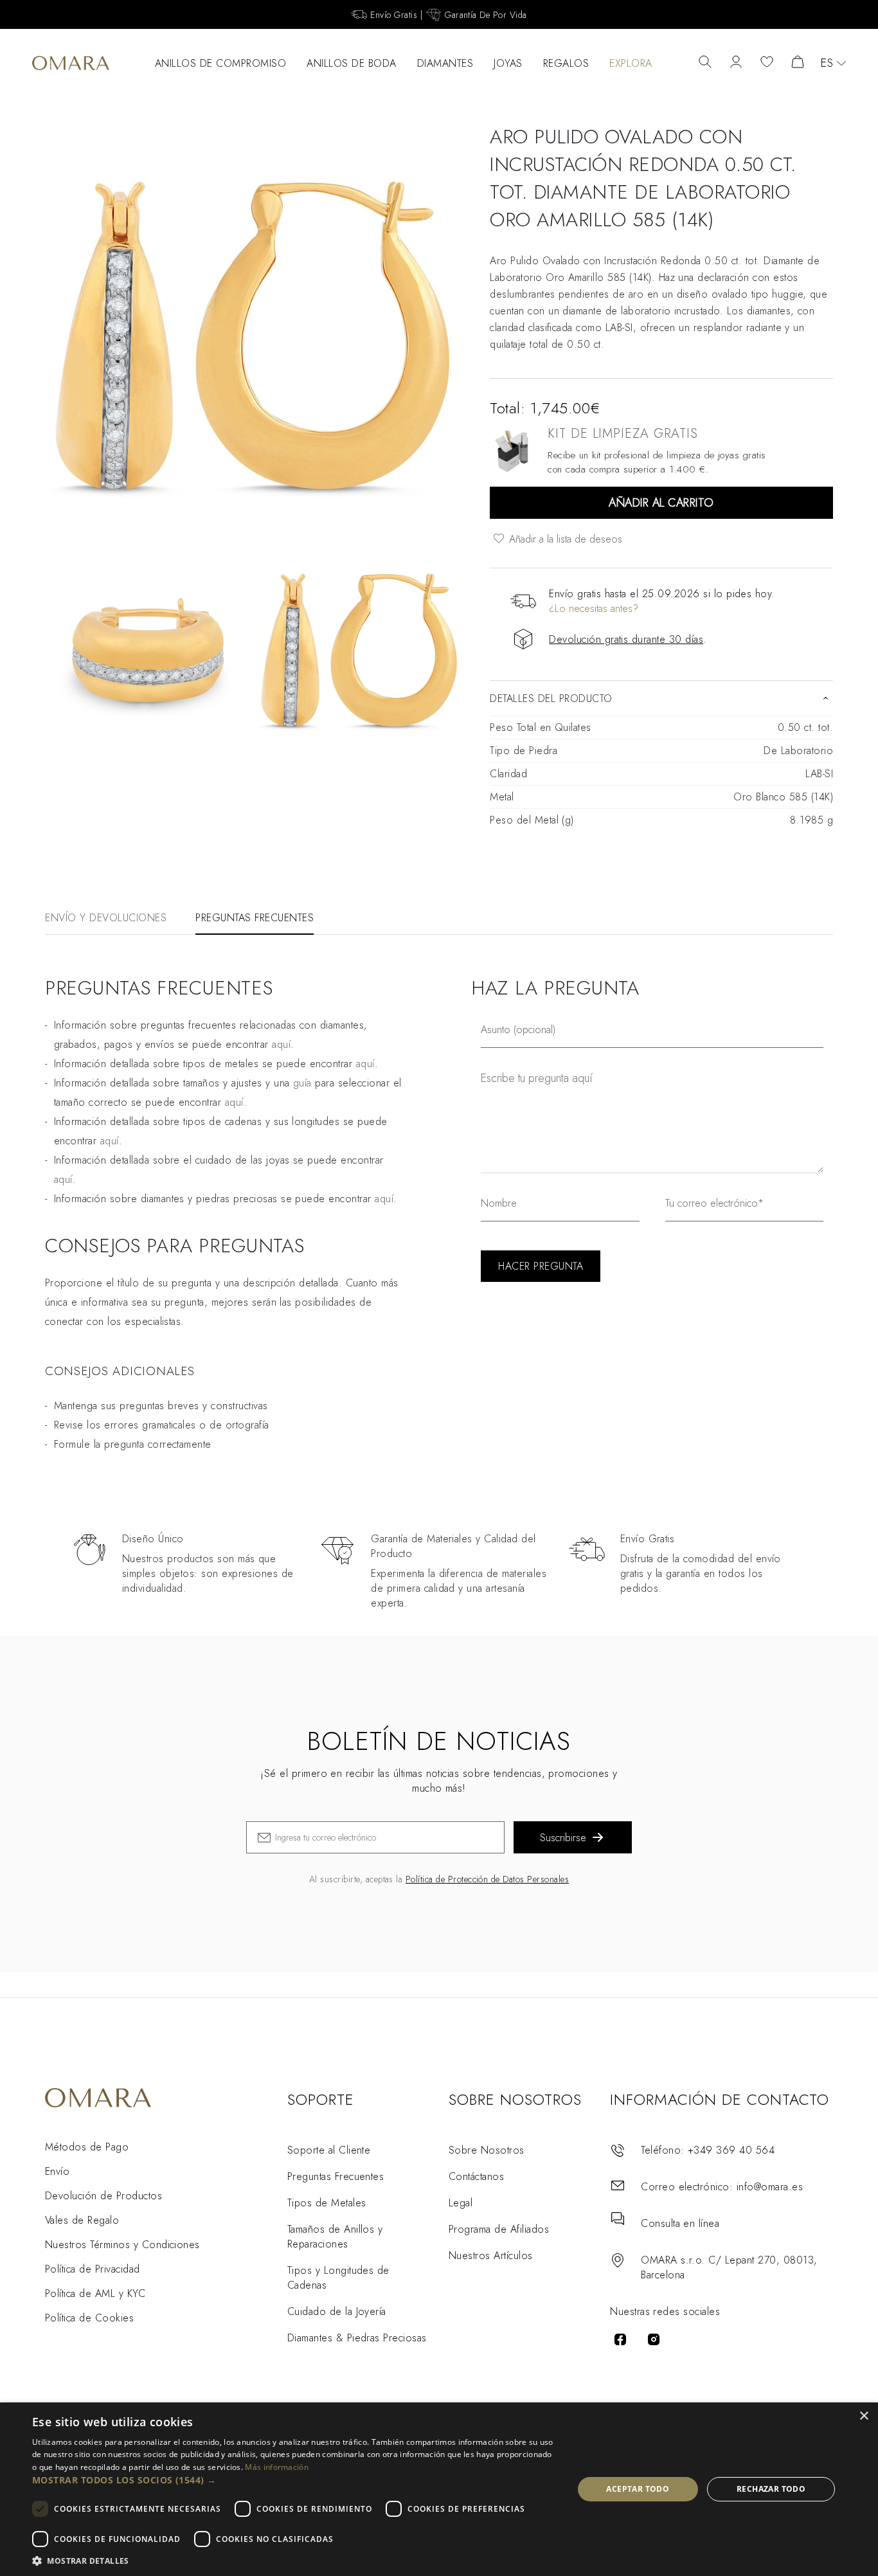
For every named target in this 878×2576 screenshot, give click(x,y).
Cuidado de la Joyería (337, 2311)
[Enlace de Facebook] (620, 2339)
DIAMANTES (445, 63)
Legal (461, 2203)
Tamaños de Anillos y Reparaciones (335, 2237)
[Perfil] (736, 63)
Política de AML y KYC (95, 2293)
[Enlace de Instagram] (654, 2339)
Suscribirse (563, 1838)
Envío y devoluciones (106, 918)
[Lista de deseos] (767, 63)
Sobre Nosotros (487, 2150)
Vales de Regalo (82, 2220)
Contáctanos (476, 2176)
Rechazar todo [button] (771, 2489)
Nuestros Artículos (491, 2256)
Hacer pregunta (541, 1266)
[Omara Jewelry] (71, 63)
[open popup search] (705, 63)
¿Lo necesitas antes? (594, 608)
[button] (294, 2480)
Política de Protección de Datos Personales (487, 1879)
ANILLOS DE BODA (352, 63)
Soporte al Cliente (329, 2150)
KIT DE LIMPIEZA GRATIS (623, 434)
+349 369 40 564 (731, 2150)
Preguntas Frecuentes (336, 2176)
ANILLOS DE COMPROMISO (221, 63)
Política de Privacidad (93, 2269)
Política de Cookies (89, 2318)
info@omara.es (770, 2187)
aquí (281, 1044)
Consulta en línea (680, 2223)
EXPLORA (631, 63)
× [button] (864, 2416)
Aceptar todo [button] (638, 2489)
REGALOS (566, 63)
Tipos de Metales (327, 2203)
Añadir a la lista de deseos (564, 539)
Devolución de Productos (103, 2196)
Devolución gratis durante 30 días (626, 639)
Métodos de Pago (87, 2147)
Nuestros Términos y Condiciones (122, 2245)
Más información (277, 2467)
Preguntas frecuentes (255, 918)
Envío (57, 2171)
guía (302, 1083)
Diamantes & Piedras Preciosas (357, 2338)
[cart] (798, 63)
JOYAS (508, 63)
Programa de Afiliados (499, 2229)
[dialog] (439, 2489)
